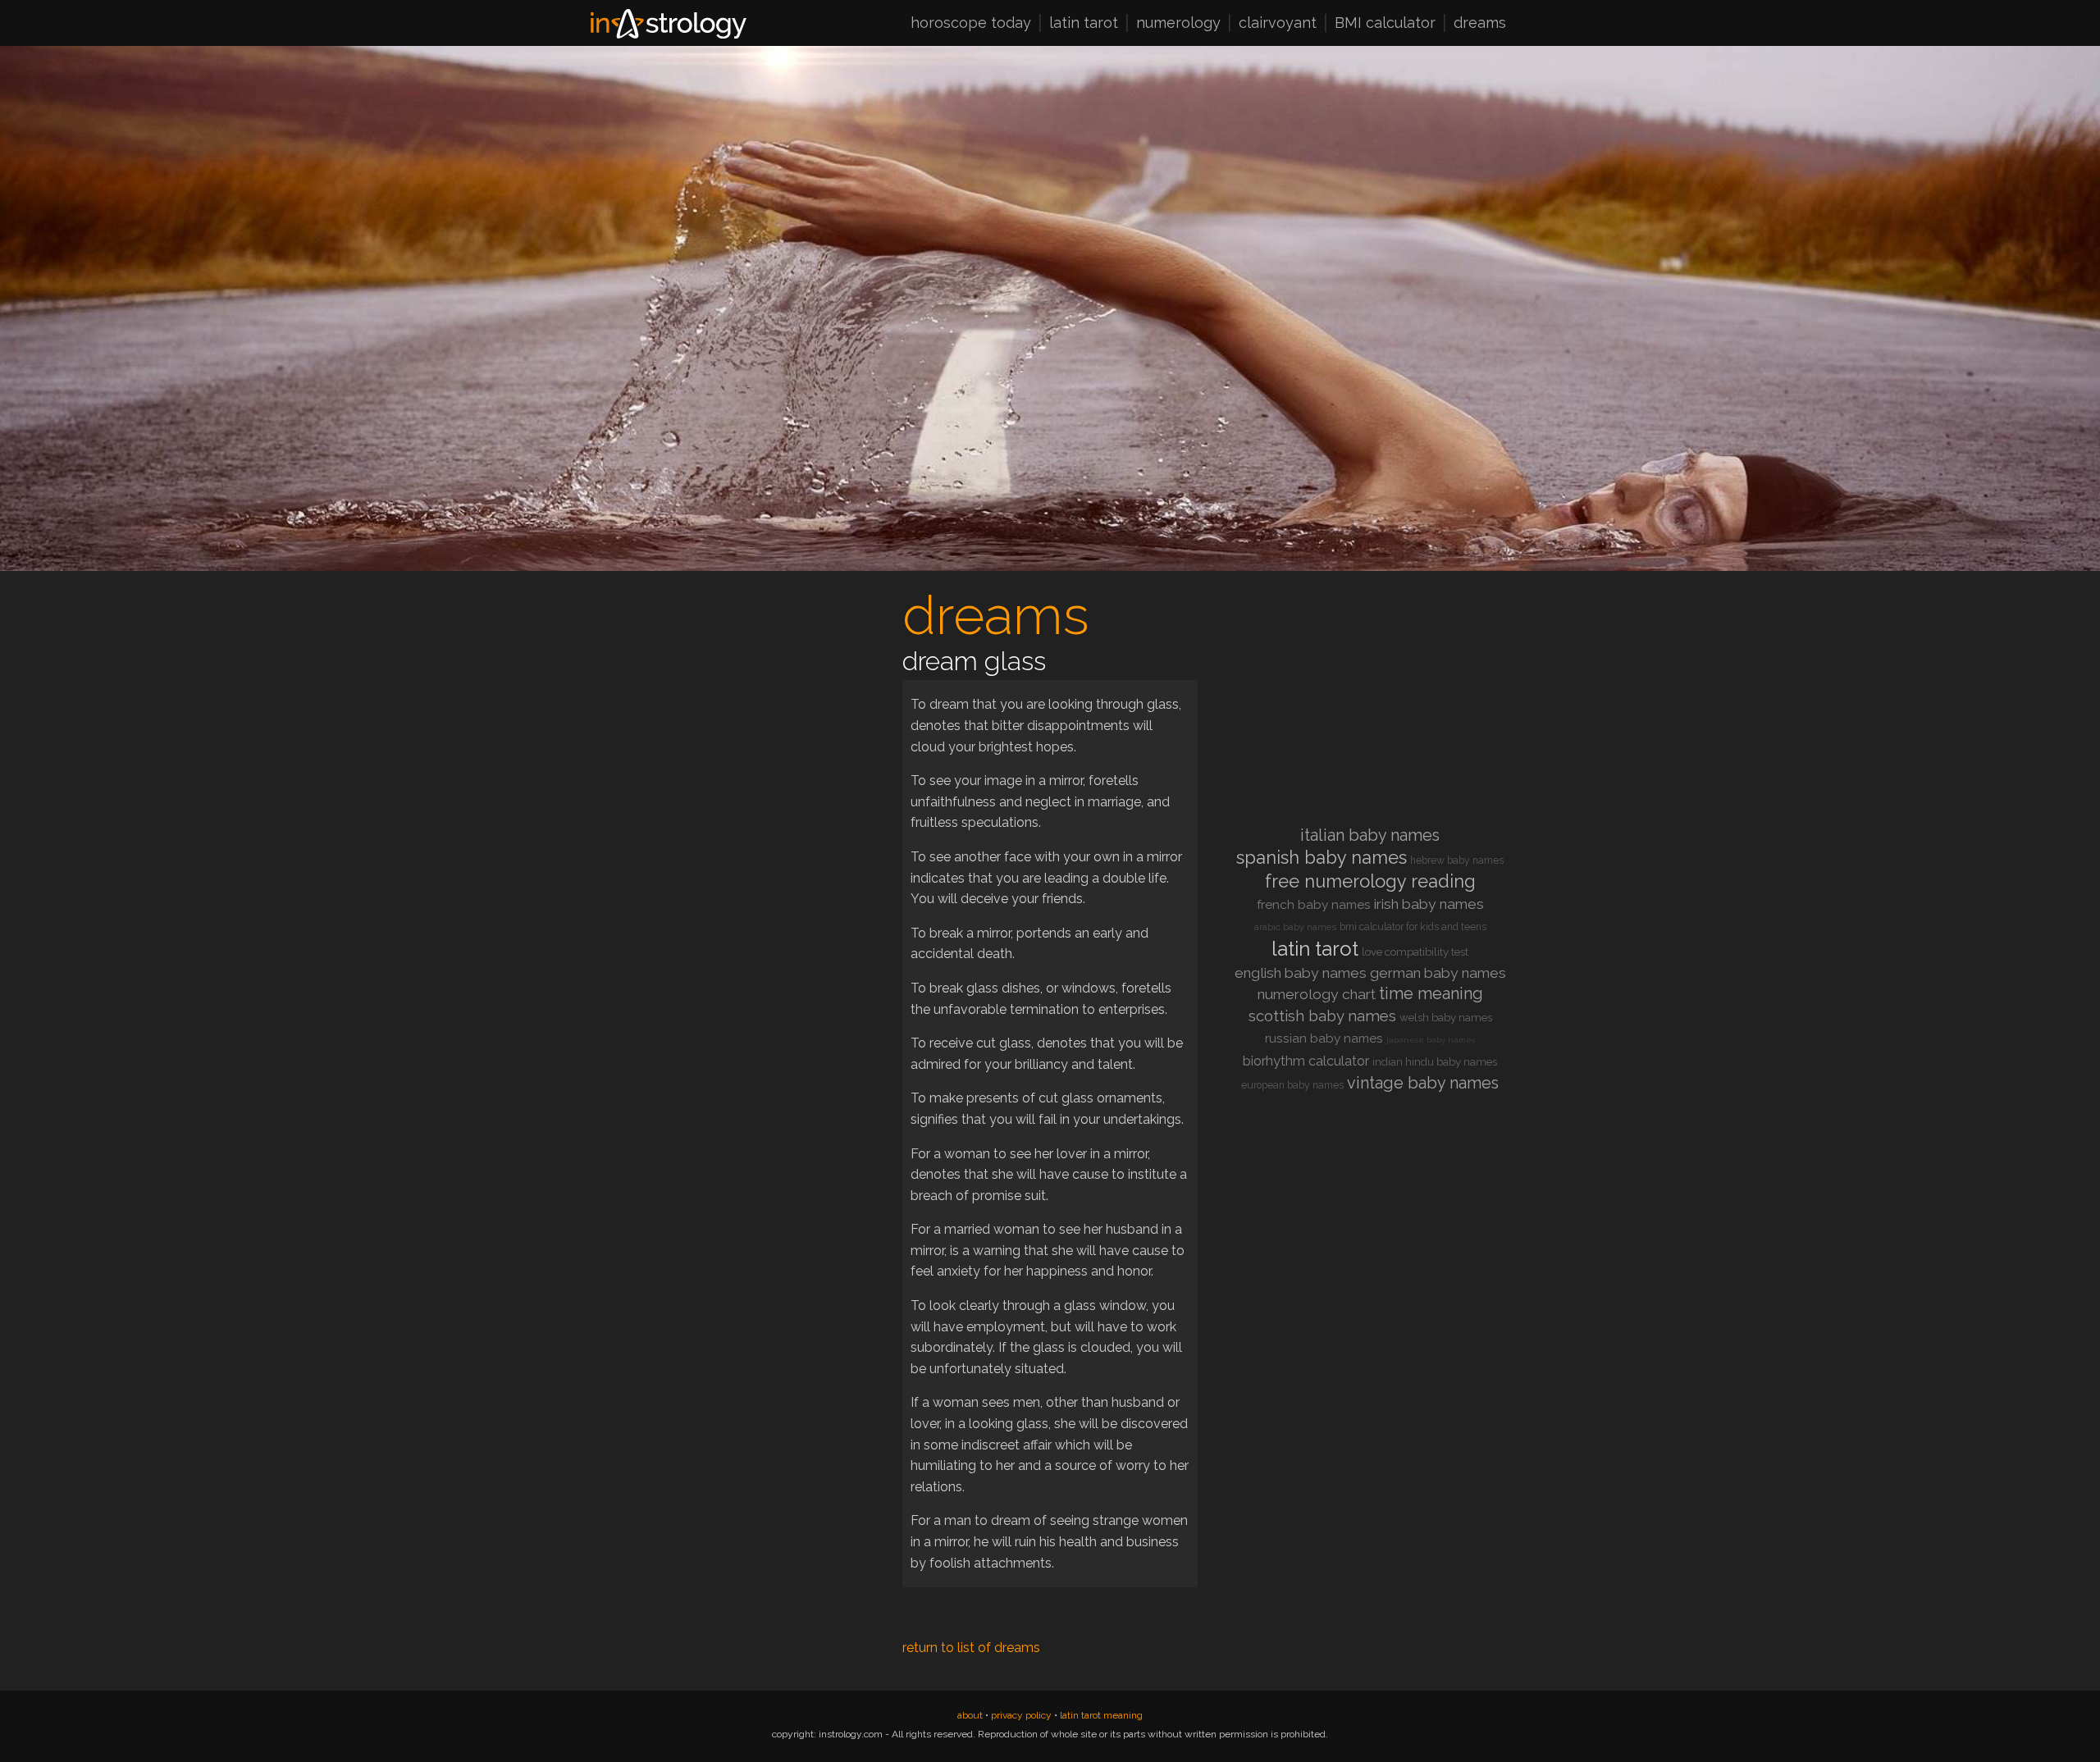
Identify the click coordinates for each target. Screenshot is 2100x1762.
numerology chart (1317, 994)
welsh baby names (1446, 1018)
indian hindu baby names (1435, 1062)
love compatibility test (1415, 952)
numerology (1178, 24)
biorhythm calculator (1306, 1061)
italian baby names (1370, 835)
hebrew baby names (1457, 860)
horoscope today (971, 24)
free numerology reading (1370, 881)
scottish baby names (1322, 1016)
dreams (1480, 24)
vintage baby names (1423, 1083)
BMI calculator (1385, 24)
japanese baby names (1431, 1040)
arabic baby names (1295, 927)
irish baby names (1429, 904)
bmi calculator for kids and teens (1413, 927)
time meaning (1431, 993)
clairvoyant (1278, 24)
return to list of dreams (971, 1648)
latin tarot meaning (1101, 1715)
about (970, 1715)
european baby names (1292, 1085)
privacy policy (1021, 1715)
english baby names (1301, 973)
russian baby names (1324, 1038)
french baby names (1314, 905)
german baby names (1438, 973)
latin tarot (1084, 24)
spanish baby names (1322, 857)
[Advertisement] (730, 702)
